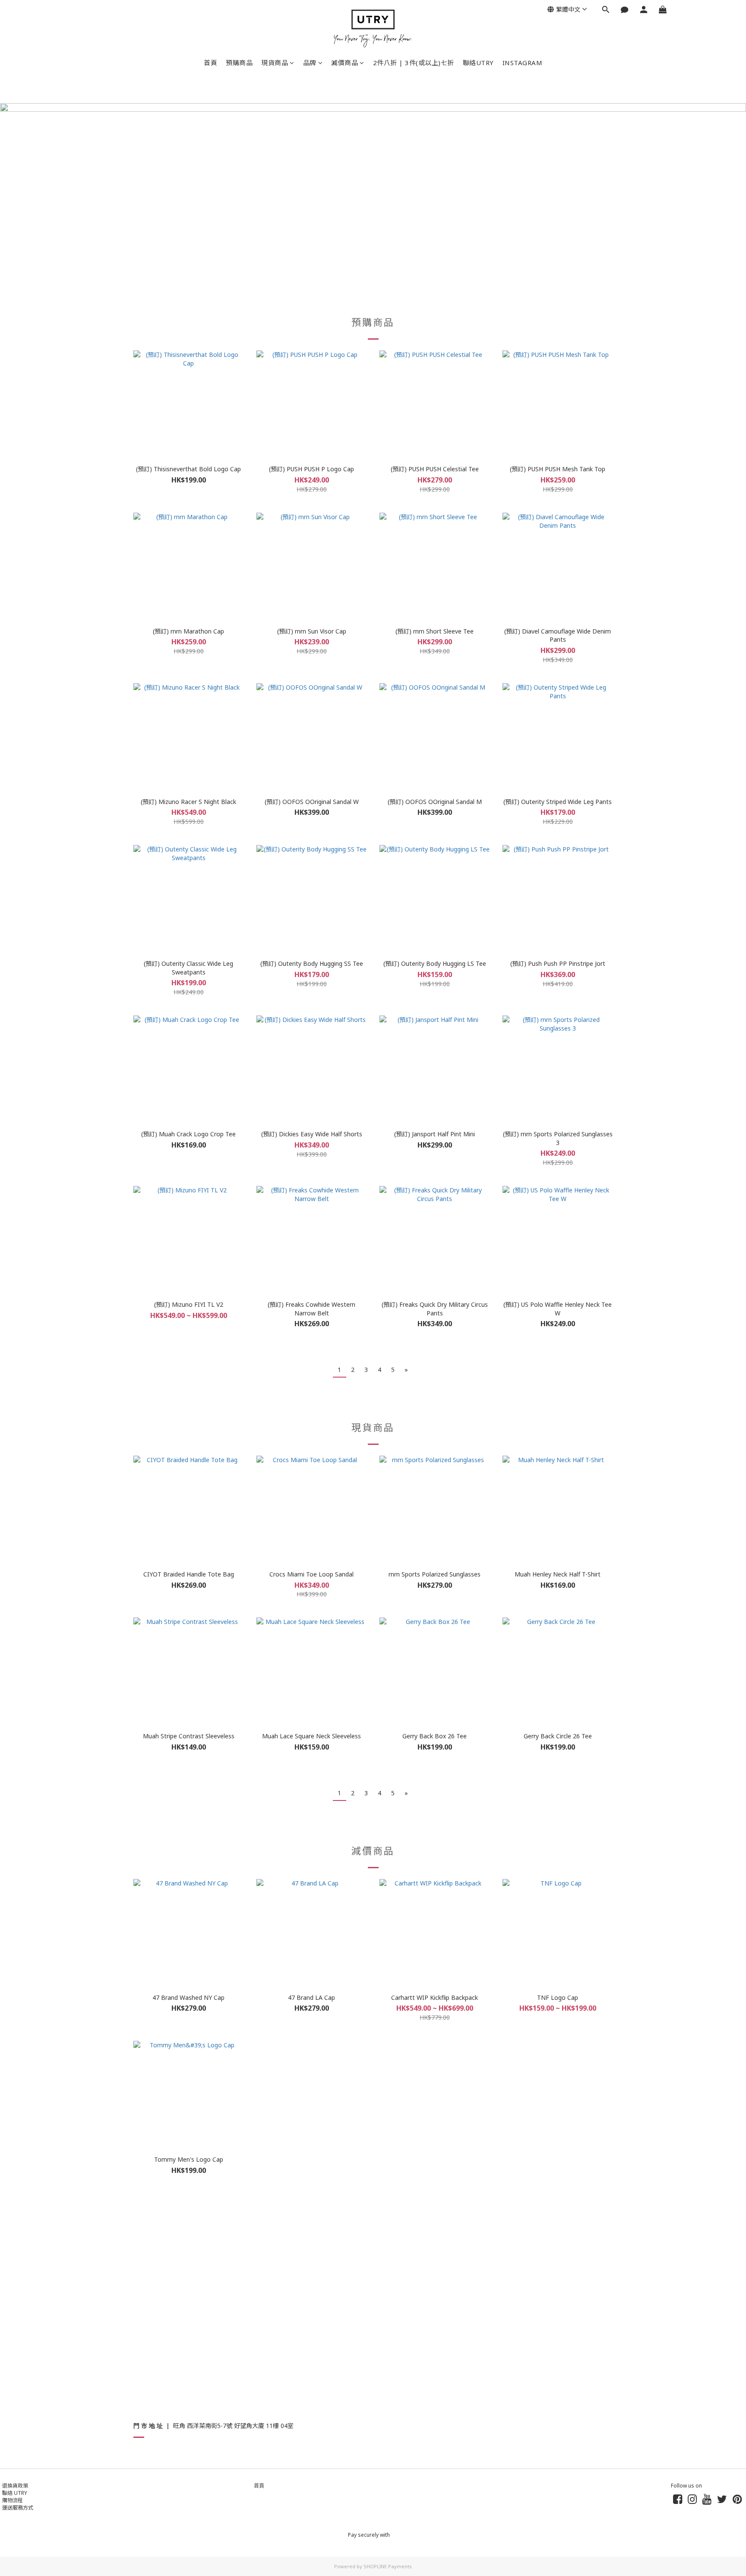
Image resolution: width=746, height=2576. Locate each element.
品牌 (310, 63)
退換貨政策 (15, 2486)
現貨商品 (275, 63)
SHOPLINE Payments (388, 2566)
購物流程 (13, 2500)
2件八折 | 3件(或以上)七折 (414, 63)
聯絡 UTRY (15, 2493)
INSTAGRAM (523, 63)
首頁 (210, 63)
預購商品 (239, 63)
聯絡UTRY (478, 63)
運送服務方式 (18, 2508)
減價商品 (345, 63)
